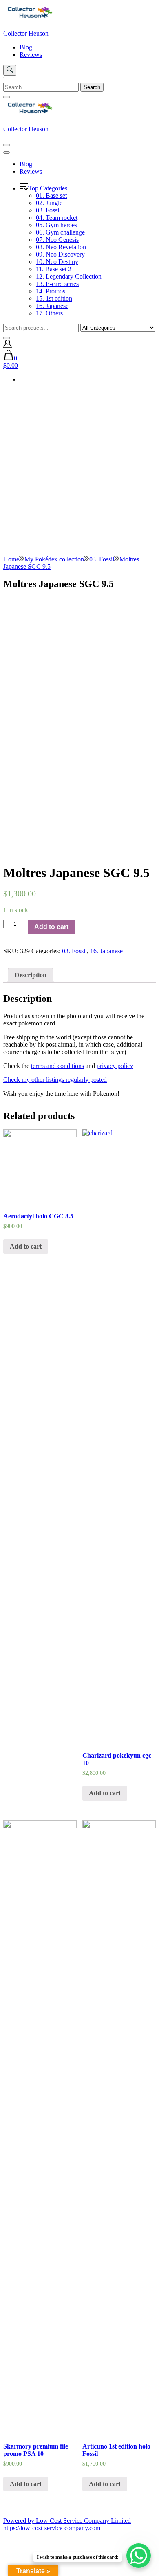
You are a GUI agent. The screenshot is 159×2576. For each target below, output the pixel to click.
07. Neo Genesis (57, 240)
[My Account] (8, 346)
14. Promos (51, 291)
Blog (26, 47)
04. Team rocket (57, 218)
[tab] (31, 975)
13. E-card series (57, 284)
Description (31, 975)
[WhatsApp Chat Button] (139, 2556)
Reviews (31, 55)
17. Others (49, 313)
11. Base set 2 (54, 269)
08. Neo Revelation (61, 247)
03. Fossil (48, 210)
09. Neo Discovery (60, 254)
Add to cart (51, 927)
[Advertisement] (79, 472)
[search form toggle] (10, 70)
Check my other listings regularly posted (55, 1080)
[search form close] (7, 97)
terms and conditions (57, 1066)
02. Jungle (49, 203)
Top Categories (48, 188)
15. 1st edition (54, 298)
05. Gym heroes (56, 225)
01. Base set (51, 195)
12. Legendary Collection (69, 276)
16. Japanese (52, 306)
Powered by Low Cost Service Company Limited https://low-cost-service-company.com (67, 2524)
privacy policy (115, 1066)
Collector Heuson (26, 33)
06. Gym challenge (60, 232)
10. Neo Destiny (57, 262)
